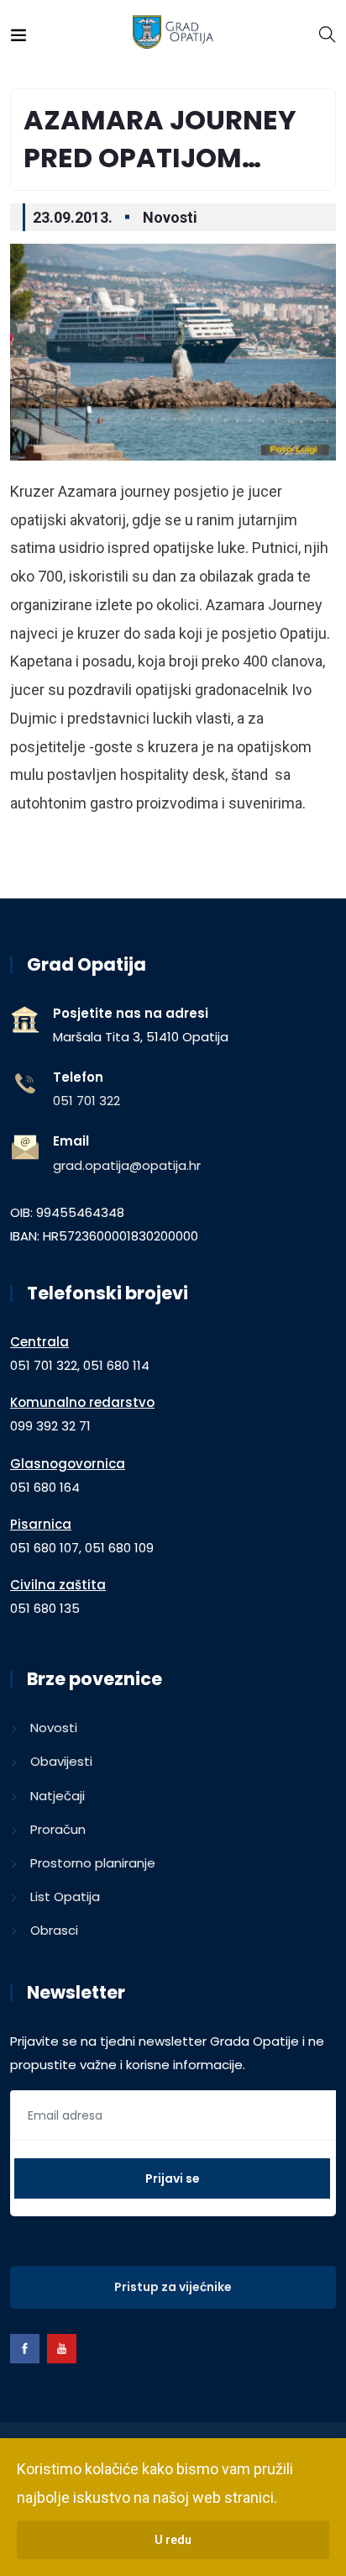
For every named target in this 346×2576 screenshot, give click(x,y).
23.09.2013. (73, 217)
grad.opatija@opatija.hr (127, 1165)
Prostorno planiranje (93, 1863)
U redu (173, 2540)
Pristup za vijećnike (173, 2287)
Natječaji (58, 1796)
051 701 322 (86, 1101)
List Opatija (65, 1896)
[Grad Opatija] (173, 33)
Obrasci (54, 1930)
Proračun (58, 1829)
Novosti (170, 217)
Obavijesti (61, 1761)
